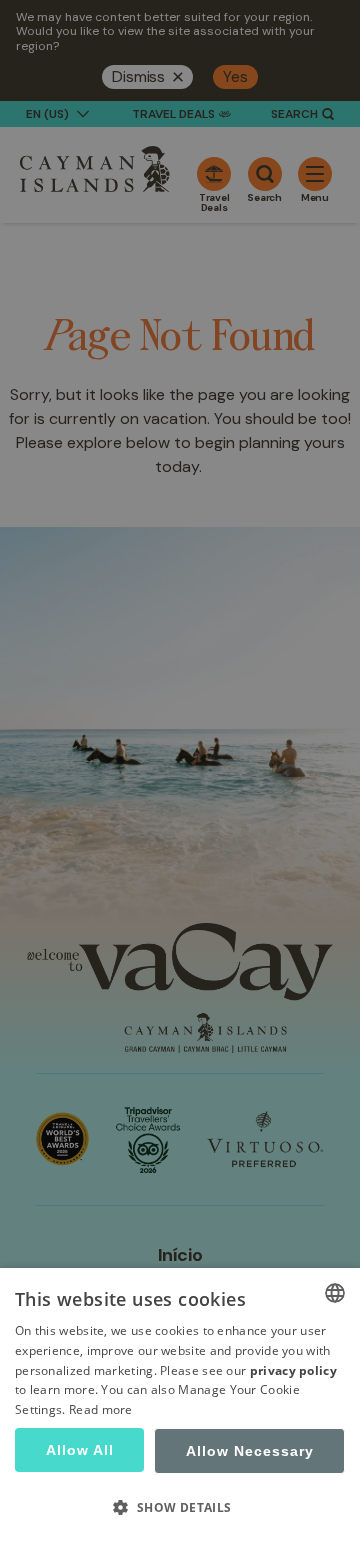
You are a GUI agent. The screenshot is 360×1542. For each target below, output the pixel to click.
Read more (101, 1409)
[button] (180, 1507)
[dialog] (180, 1405)
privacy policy (293, 1370)
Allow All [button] (80, 1450)
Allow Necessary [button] (250, 1451)
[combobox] (335, 1293)
